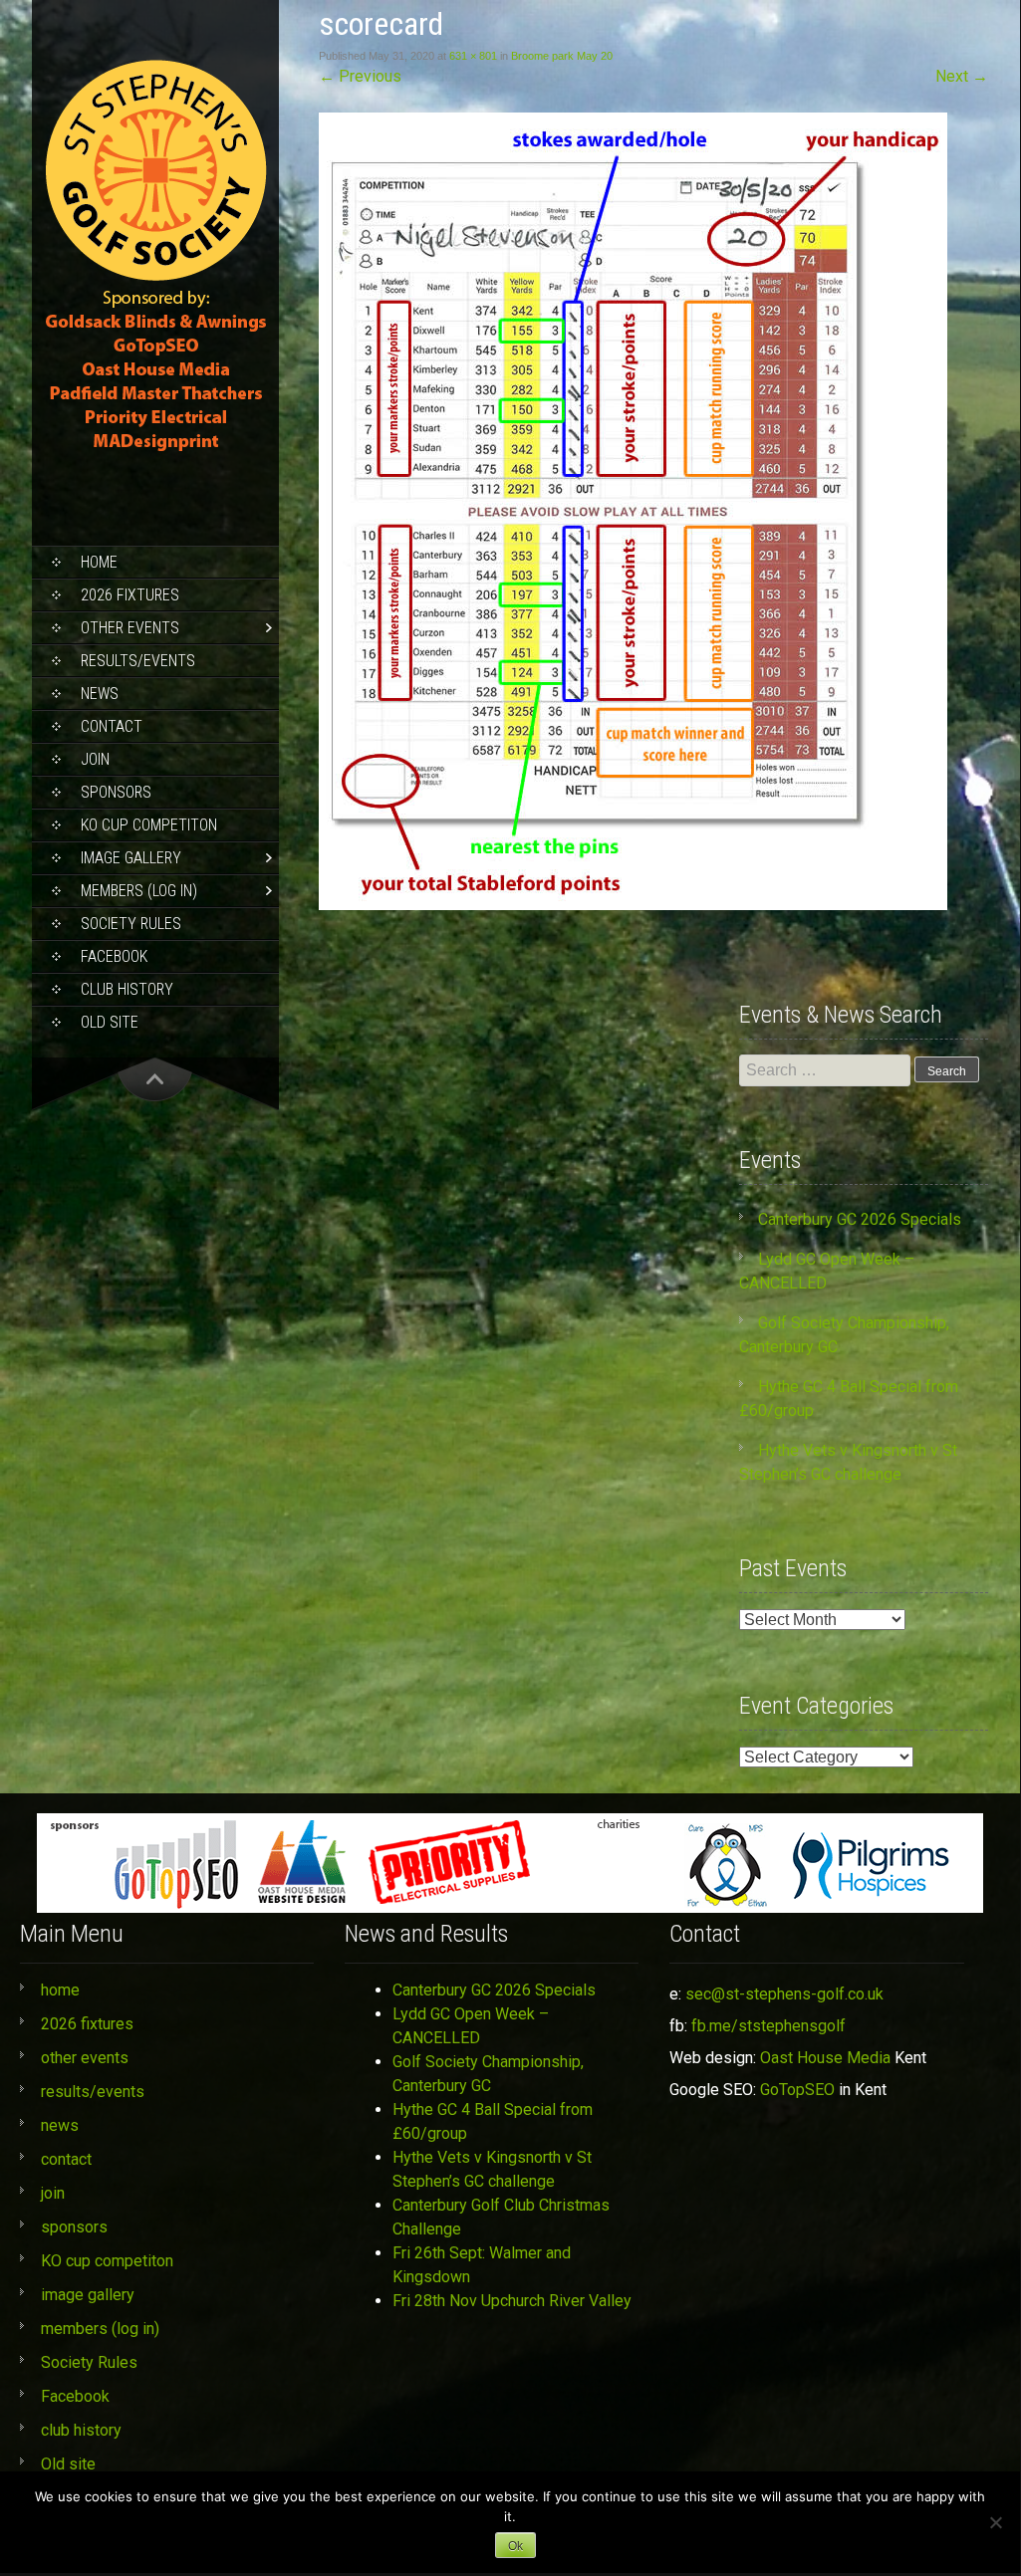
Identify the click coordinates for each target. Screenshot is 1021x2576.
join (95, 759)
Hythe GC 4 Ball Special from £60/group (493, 2121)
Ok (515, 2546)
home (99, 562)
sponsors (116, 792)
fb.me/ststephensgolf (768, 2026)
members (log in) (139, 891)
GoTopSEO (797, 2090)
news (100, 694)
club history (127, 989)
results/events (138, 661)
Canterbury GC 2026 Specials (860, 1219)
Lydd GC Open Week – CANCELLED (471, 2026)
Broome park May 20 (562, 56)
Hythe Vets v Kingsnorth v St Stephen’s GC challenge (492, 2169)
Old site (110, 1022)
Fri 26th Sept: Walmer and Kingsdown (482, 2265)
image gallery (131, 858)
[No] (995, 2522)
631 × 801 (473, 56)
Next (962, 76)
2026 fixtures (130, 595)
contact (112, 726)
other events (130, 628)
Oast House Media (825, 2058)
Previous (360, 76)
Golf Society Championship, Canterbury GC (488, 2074)
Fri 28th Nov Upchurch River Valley (512, 2301)
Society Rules (131, 924)
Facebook (114, 956)
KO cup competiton (149, 825)
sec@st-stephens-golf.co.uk (784, 1994)
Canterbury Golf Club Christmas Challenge (501, 2217)
